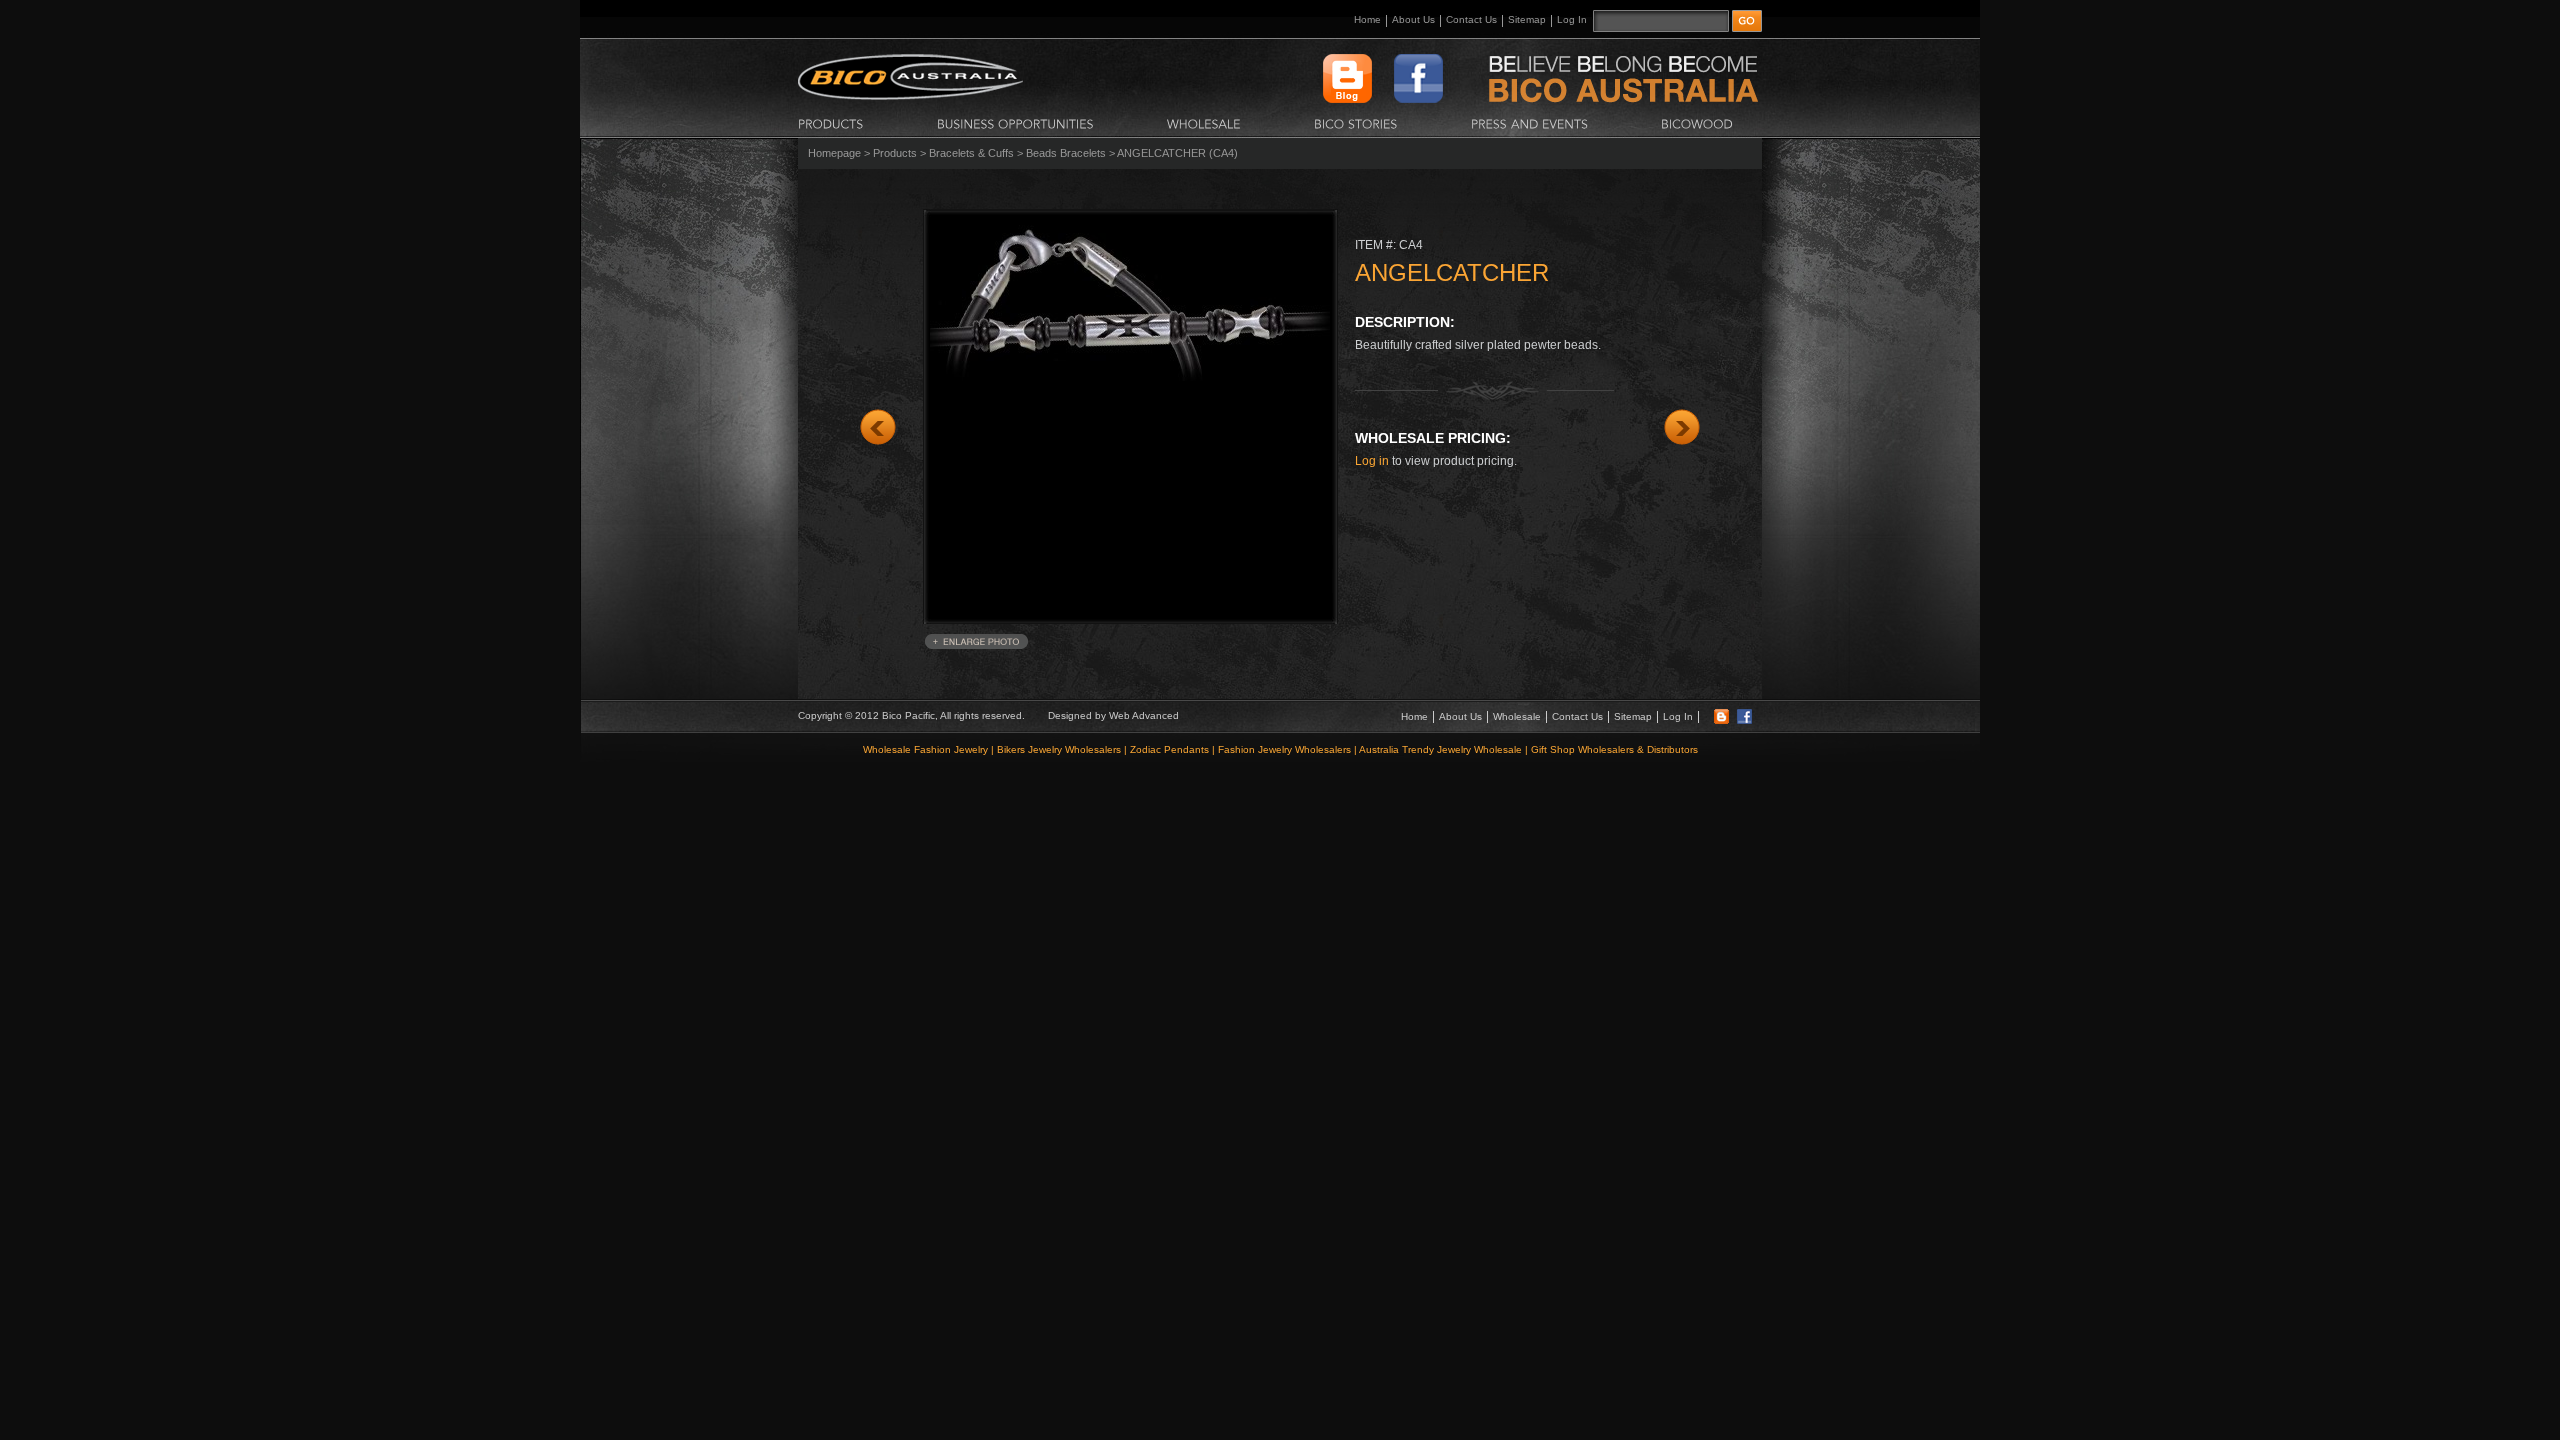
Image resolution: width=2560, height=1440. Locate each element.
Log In (1572, 19)
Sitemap (1527, 19)
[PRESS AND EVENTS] (1529, 123)
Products (895, 153)
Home (1367, 19)
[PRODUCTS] (831, 123)
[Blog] (1721, 720)
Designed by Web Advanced (1113, 715)
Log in (1372, 461)
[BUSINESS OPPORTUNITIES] (1015, 123)
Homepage (834, 153)
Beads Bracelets (1066, 153)
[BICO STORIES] (1356, 123)
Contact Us (1471, 19)
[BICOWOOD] (1697, 123)
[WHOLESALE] (1204, 123)
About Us (1413, 19)
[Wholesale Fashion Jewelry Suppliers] (910, 96)
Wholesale (1517, 716)
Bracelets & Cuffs (971, 153)
